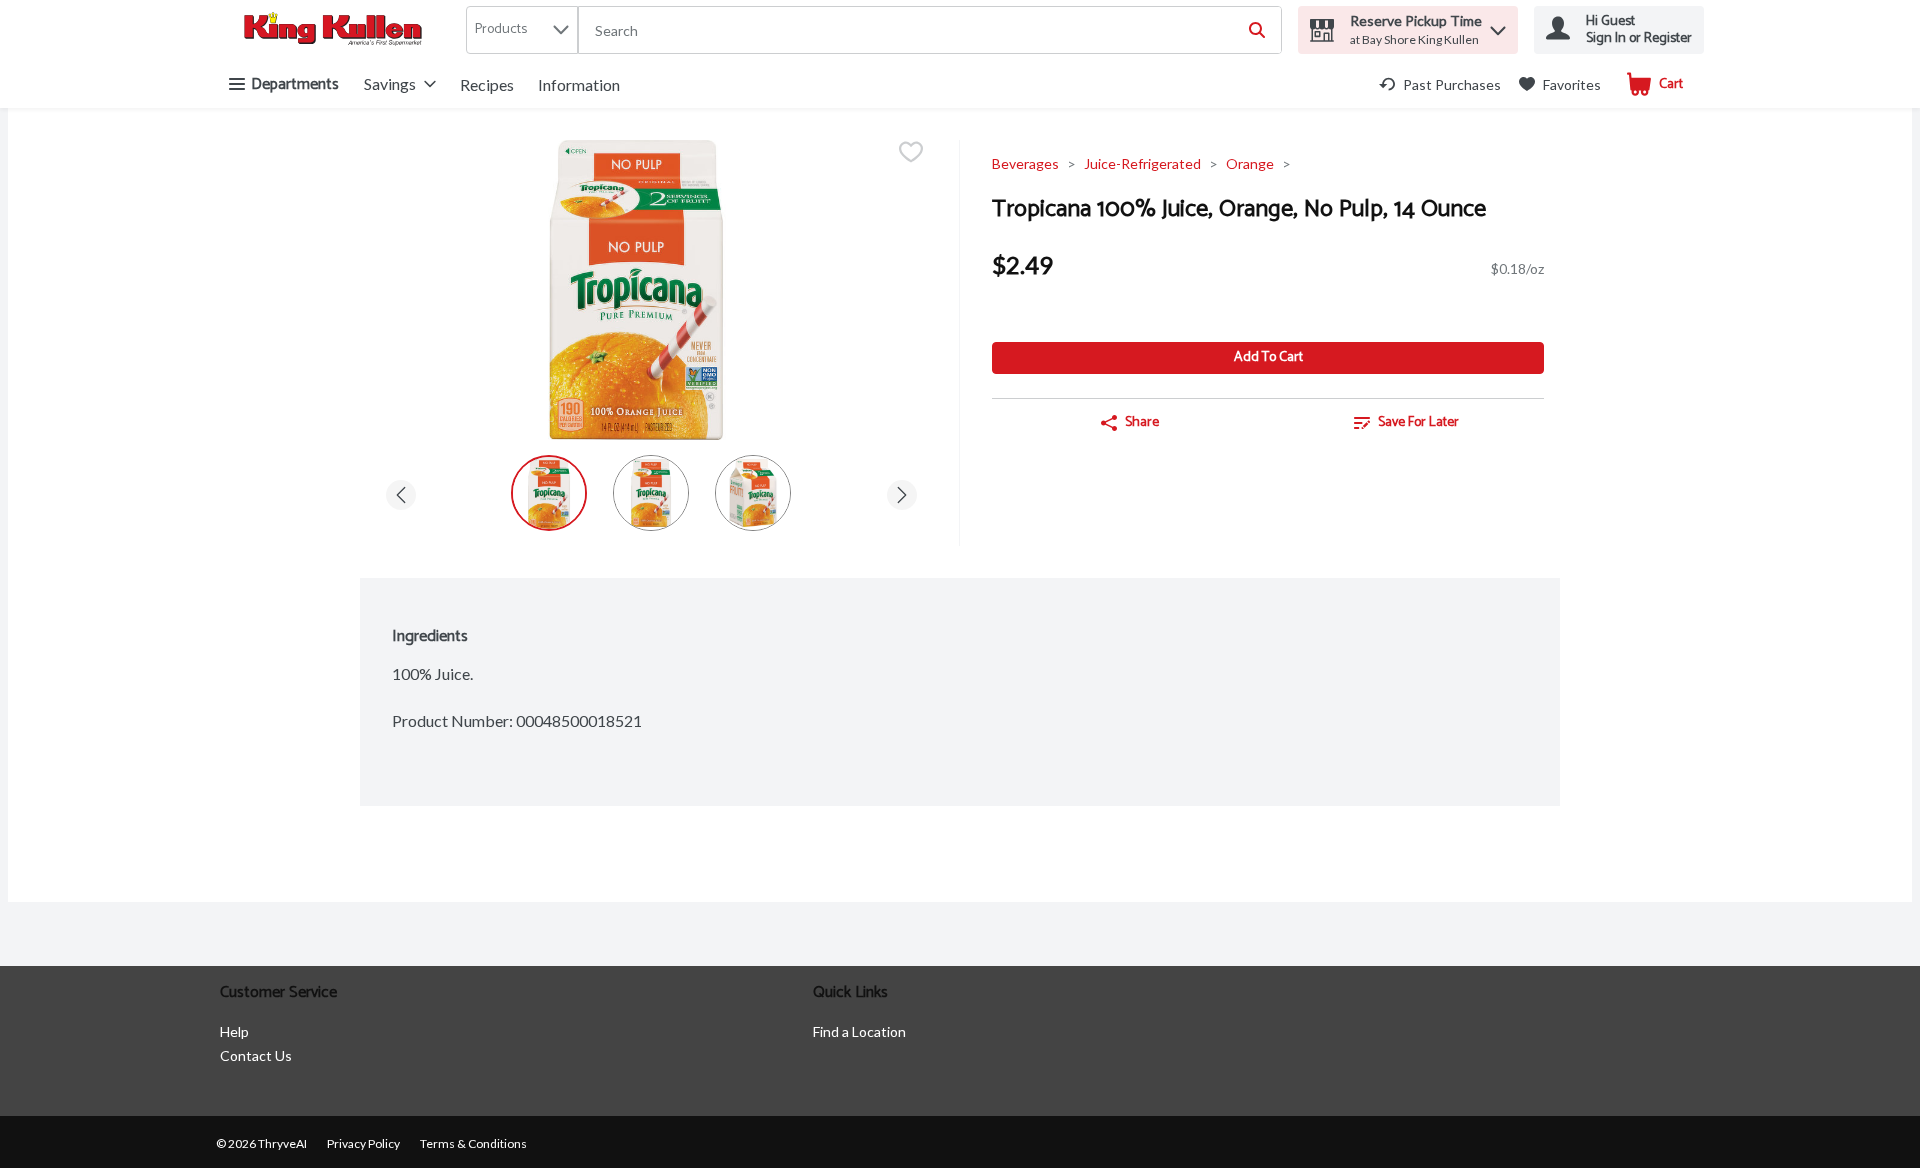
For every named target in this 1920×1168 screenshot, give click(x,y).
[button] (1498, 25)
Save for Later (1418, 422)
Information (579, 84)
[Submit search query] (1257, 30)
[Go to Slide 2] (651, 493)
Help (234, 1031)
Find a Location (859, 1031)
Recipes (487, 84)
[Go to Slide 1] (549, 493)
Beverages (1025, 163)
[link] (1440, 84)
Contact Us (256, 1055)
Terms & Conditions (473, 1143)
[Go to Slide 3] (753, 493)
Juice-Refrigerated (1142, 163)
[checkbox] (911, 153)
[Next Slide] (902, 491)
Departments (295, 84)
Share (1142, 422)
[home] (337, 30)
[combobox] (930, 31)
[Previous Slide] (401, 491)
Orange (1250, 163)
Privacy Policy (363, 1143)
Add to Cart (1268, 357)
